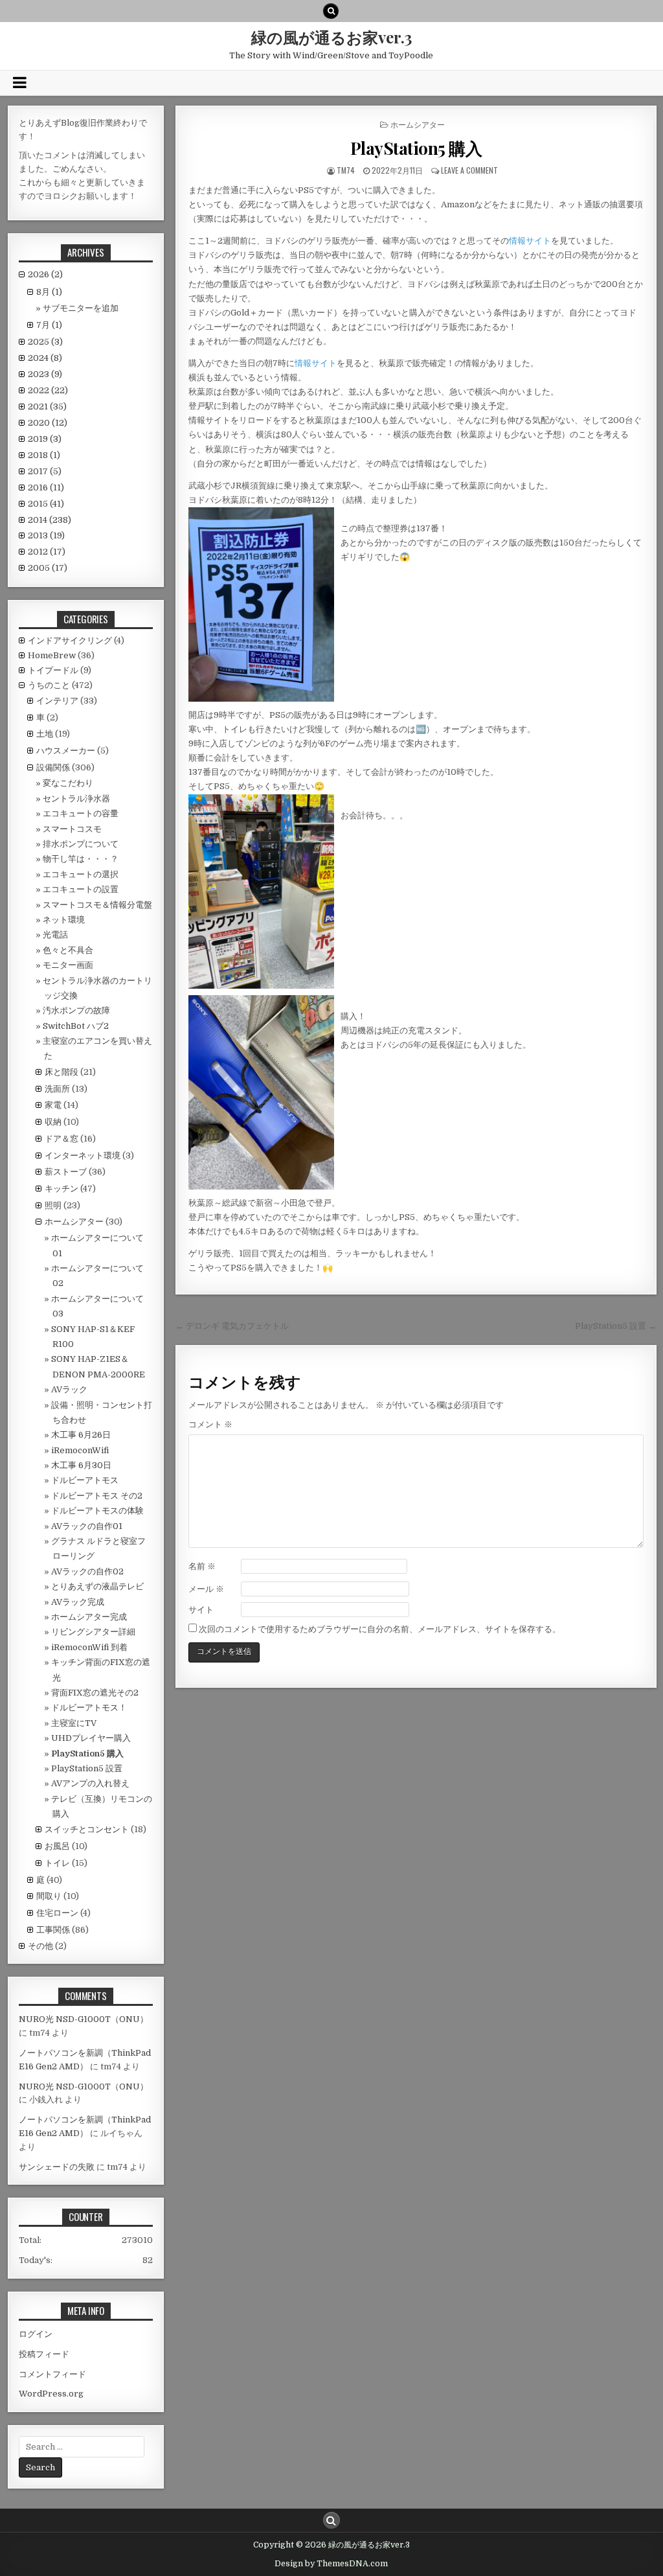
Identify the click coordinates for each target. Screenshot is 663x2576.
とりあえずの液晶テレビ (97, 1586)
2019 (45, 439)
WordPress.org (51, 2394)
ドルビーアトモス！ (89, 1708)
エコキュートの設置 (81, 889)
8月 (49, 292)
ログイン (36, 2334)
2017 (45, 471)
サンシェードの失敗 (57, 2167)
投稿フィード (44, 2354)
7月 (49, 325)
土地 (45, 734)
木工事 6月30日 (81, 1465)
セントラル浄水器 (76, 799)
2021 (47, 407)
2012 (47, 552)
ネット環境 (64, 920)
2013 (46, 535)
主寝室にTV (74, 1723)
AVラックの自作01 (87, 1526)
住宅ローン (57, 1913)
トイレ (57, 1863)
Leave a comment (469, 170)
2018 (44, 455)
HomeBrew (52, 655)
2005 (48, 568)
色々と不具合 (68, 950)
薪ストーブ (66, 1172)
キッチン (62, 1189)
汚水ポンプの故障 (76, 1010)
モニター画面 (68, 965)
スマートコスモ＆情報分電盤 (97, 905)
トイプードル (53, 670)
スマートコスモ (72, 829)
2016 (46, 488)
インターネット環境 (83, 1156)
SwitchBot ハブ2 (76, 1026)
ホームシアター (418, 124)
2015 (46, 504)
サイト (201, 1610)
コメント (210, 1424)
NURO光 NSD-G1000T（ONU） (84, 2019)
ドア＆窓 (62, 1139)
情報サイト (530, 241)
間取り (49, 1896)
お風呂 (57, 1846)
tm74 (346, 170)
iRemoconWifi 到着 (89, 1647)
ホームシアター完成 (89, 1617)
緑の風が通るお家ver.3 (331, 37)
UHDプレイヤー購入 (91, 1738)
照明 (53, 1205)
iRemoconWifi (80, 1450)
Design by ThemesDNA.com (331, 2564)
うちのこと (49, 685)
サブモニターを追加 (81, 308)
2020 (48, 423)
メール (206, 1589)
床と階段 (62, 1072)
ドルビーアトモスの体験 (97, 1511)
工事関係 (53, 1930)
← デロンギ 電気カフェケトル (232, 1326)
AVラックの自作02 (87, 1571)
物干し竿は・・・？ (81, 859)
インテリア (57, 701)
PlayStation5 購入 (416, 148)
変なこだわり (68, 783)
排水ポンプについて (81, 844)
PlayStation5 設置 (87, 1768)
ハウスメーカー (66, 751)
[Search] (331, 11)
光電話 (55, 935)
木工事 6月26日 (81, 1435)
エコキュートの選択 (81, 874)
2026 (45, 274)
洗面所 (57, 1089)
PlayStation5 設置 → (616, 1326)
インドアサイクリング (70, 640)
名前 (202, 1566)
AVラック (69, 1389)
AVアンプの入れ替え (90, 1783)
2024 (45, 358)
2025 (45, 342)
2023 (45, 374)
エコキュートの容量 (81, 813)
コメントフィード (52, 2374)
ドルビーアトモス (85, 1480)
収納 (53, 1122)
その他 (40, 1946)
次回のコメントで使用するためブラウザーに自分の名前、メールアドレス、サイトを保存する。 (380, 1629)
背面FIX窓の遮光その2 (95, 1693)
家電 (53, 1105)
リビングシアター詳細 (93, 1632)
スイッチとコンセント (87, 1829)
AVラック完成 (78, 1602)
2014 (50, 520)
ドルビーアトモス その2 (97, 1496)
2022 (48, 390)
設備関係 (53, 767)
